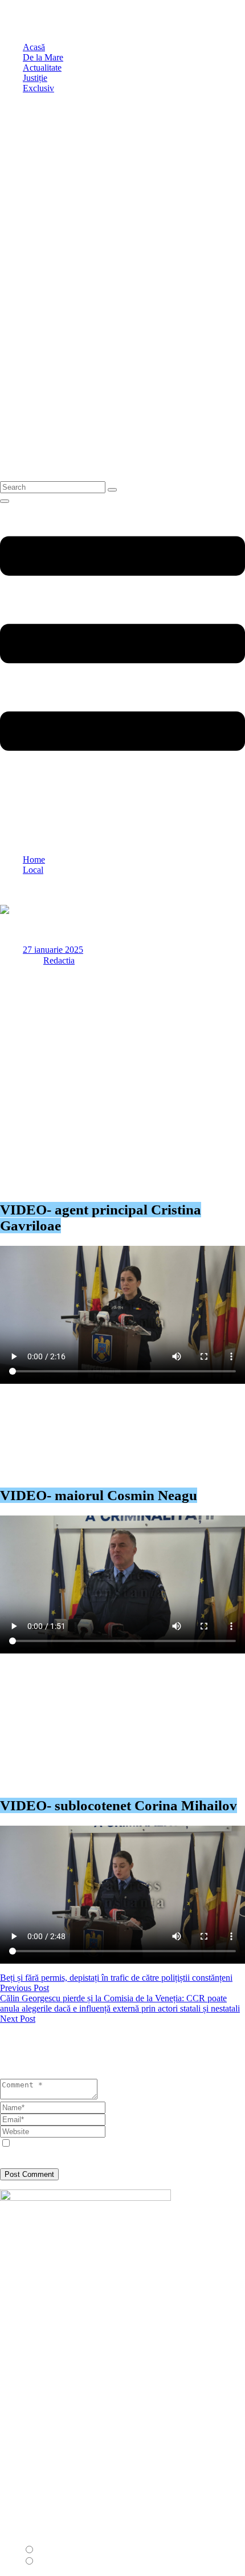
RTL (46, 2561)
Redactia (59, 960)
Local (33, 870)
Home (34, 860)
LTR (46, 2550)
